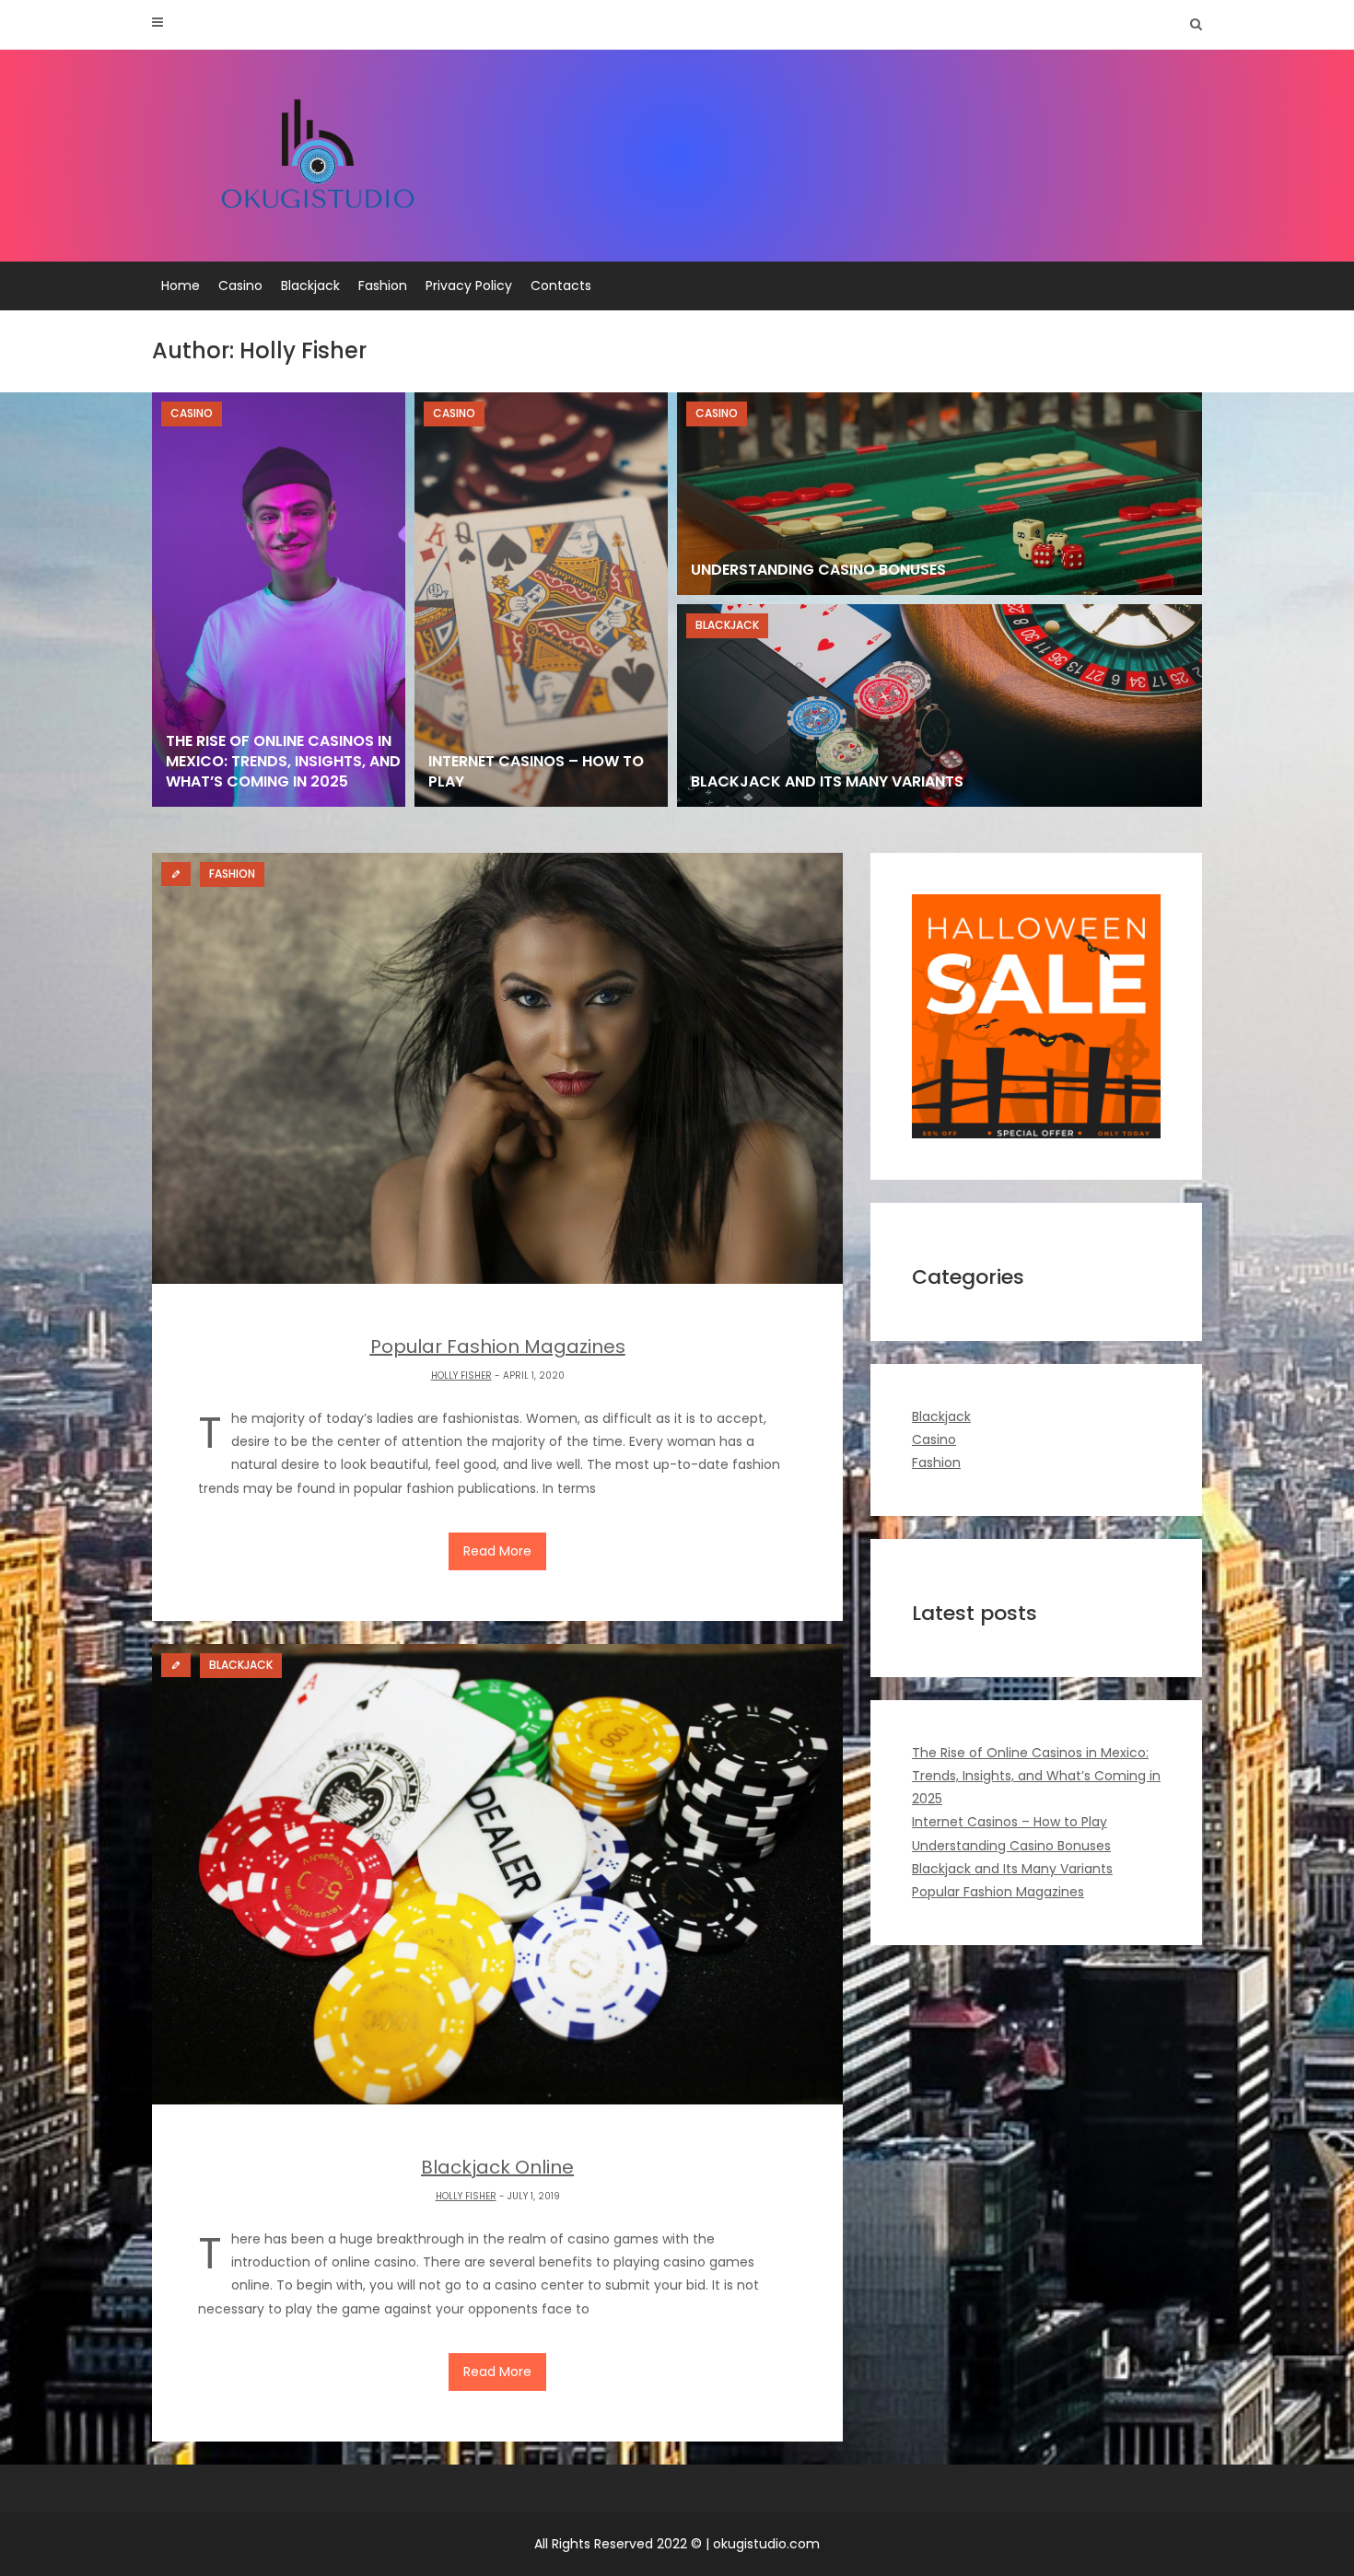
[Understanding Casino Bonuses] (940, 494)
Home (181, 286)
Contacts (561, 286)
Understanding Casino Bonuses (1011, 1846)
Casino (240, 286)
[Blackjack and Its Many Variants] (940, 705)
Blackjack (310, 286)
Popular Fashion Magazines (998, 1892)
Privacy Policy (469, 286)
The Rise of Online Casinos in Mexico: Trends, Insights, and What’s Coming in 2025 (1036, 1776)
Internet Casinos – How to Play (1010, 1822)
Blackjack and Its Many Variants (1012, 1869)
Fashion (383, 286)
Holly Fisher (461, 1375)
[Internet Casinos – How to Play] (541, 600)
